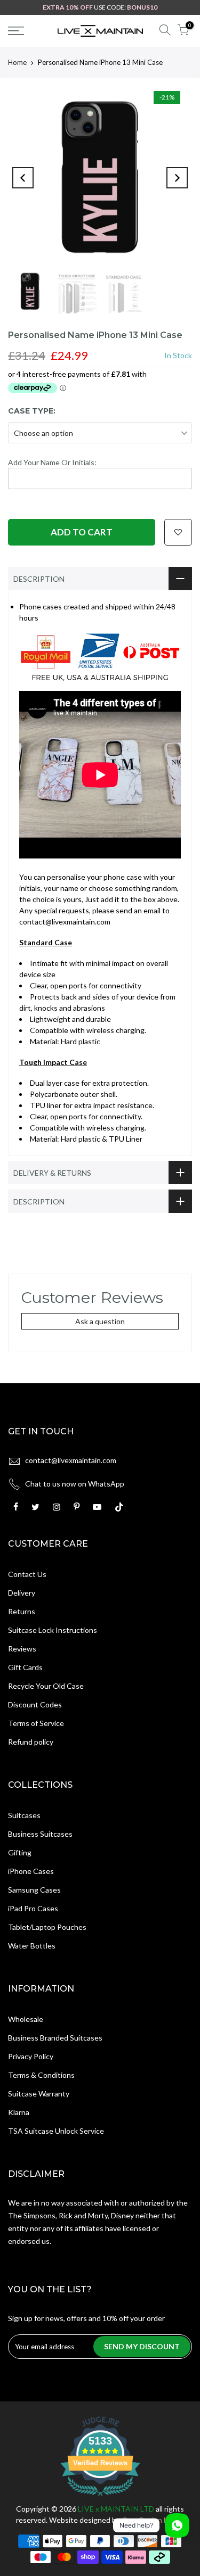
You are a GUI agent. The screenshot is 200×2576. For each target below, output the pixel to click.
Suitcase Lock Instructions (53, 1630)
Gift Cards (25, 1667)
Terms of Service (36, 1723)
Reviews (22, 1649)
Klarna (19, 2112)
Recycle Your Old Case (46, 1686)
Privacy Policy (31, 2056)
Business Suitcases (40, 1834)
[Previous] (23, 178)
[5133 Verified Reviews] (100, 2497)
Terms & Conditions (41, 2075)
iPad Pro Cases (33, 1908)
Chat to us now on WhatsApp (75, 1484)
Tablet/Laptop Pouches (47, 1927)
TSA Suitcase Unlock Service (56, 2131)
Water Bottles (32, 1946)
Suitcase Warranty (39, 2094)
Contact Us (27, 1574)
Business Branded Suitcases (55, 2038)
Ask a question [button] (100, 1321)
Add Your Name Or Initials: (52, 462)
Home (17, 62)
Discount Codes (35, 1704)
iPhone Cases (31, 1871)
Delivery (22, 1593)
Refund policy (31, 1742)
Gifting (20, 1852)
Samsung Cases (34, 1890)
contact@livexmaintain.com (71, 1460)
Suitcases (24, 1815)
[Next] (177, 178)
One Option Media (153, 2520)
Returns (22, 1611)
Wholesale (26, 2019)
